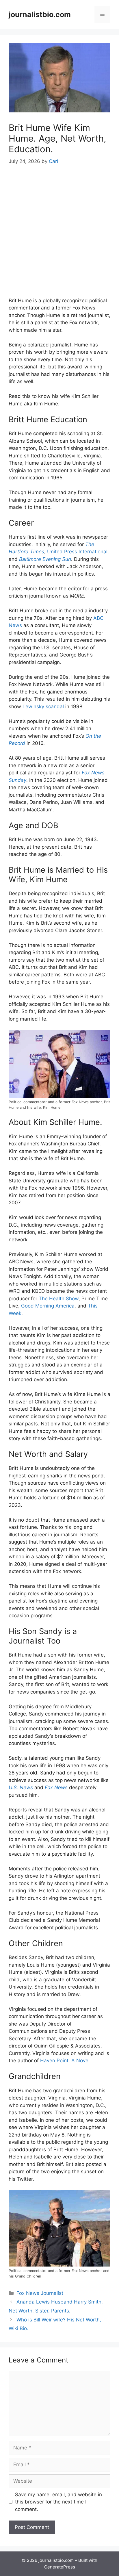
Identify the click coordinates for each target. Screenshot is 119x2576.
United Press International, (78, 552)
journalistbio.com (40, 14)
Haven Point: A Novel (65, 2061)
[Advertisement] (59, 235)
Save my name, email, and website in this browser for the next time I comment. (58, 2502)
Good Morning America (48, 1306)
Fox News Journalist (40, 2293)
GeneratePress (60, 2567)
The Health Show (59, 1299)
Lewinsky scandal (43, 706)
